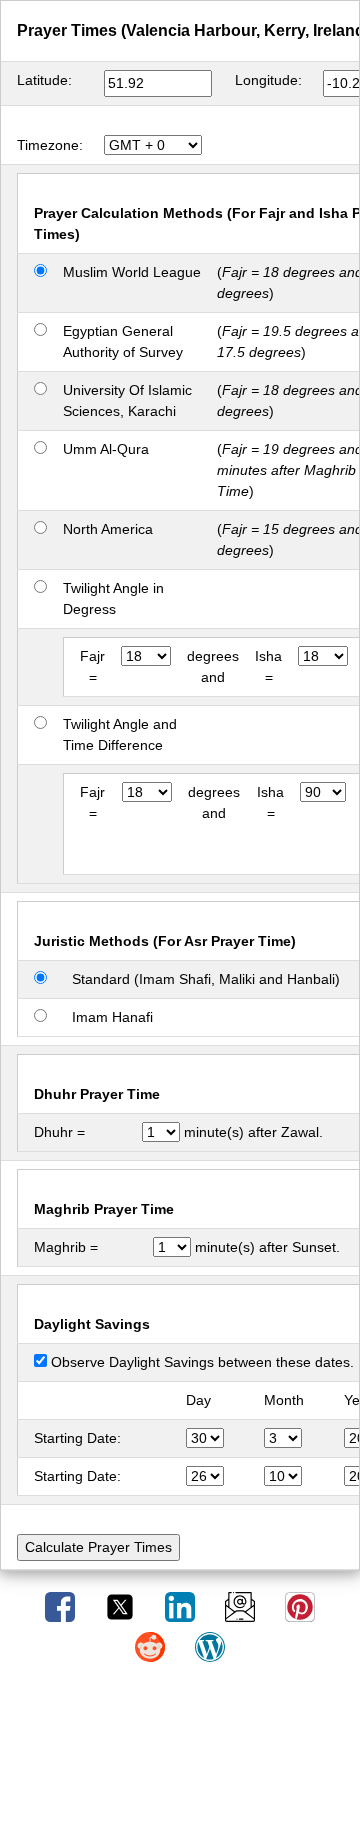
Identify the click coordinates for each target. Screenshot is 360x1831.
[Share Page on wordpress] (210, 1646)
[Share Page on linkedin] (182, 1606)
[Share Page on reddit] (152, 1646)
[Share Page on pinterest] (300, 1606)
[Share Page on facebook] (62, 1606)
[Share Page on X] (122, 1606)
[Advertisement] (180, 1754)
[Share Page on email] (242, 1606)
